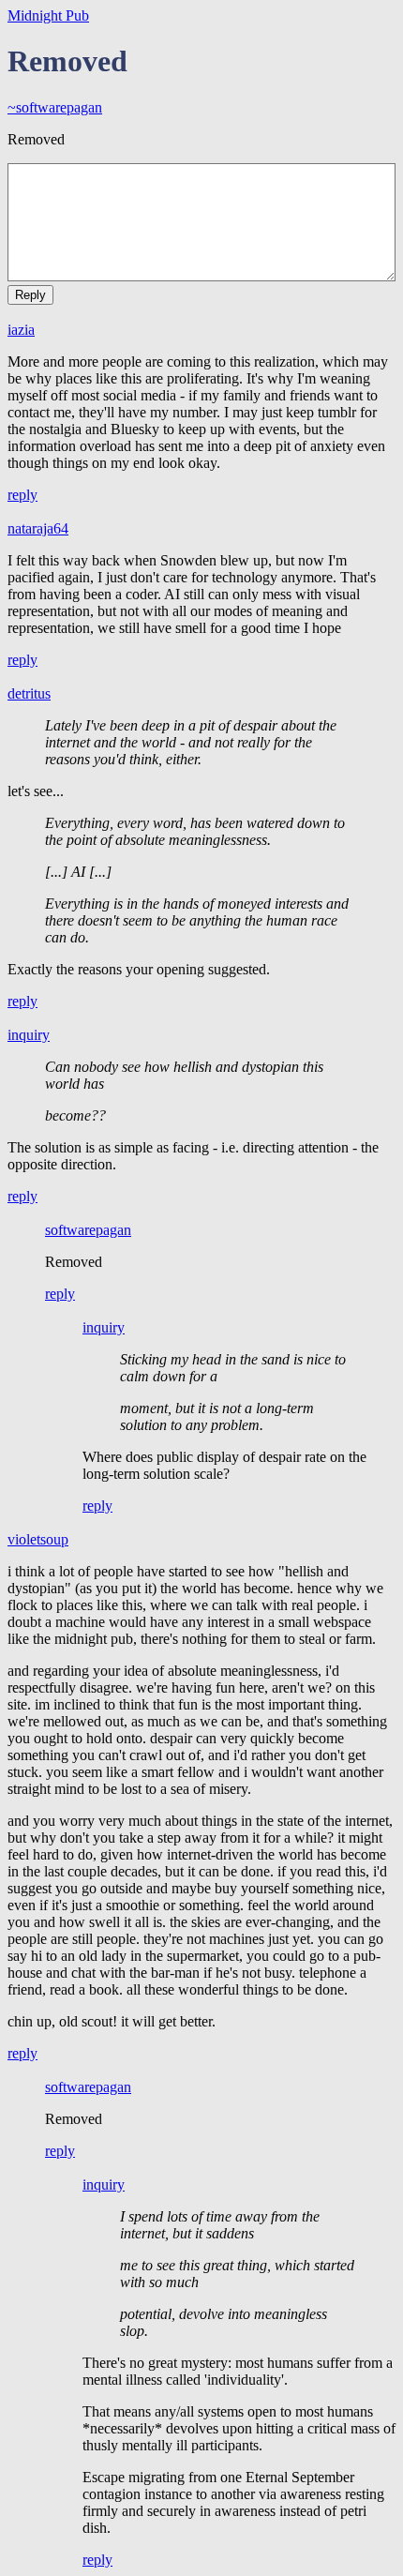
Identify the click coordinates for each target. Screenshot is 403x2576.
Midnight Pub (48, 15)
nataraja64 (38, 528)
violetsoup (38, 1539)
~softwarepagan (55, 107)
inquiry (29, 1035)
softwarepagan (88, 1230)
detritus (29, 693)
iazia (21, 330)
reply (22, 495)
